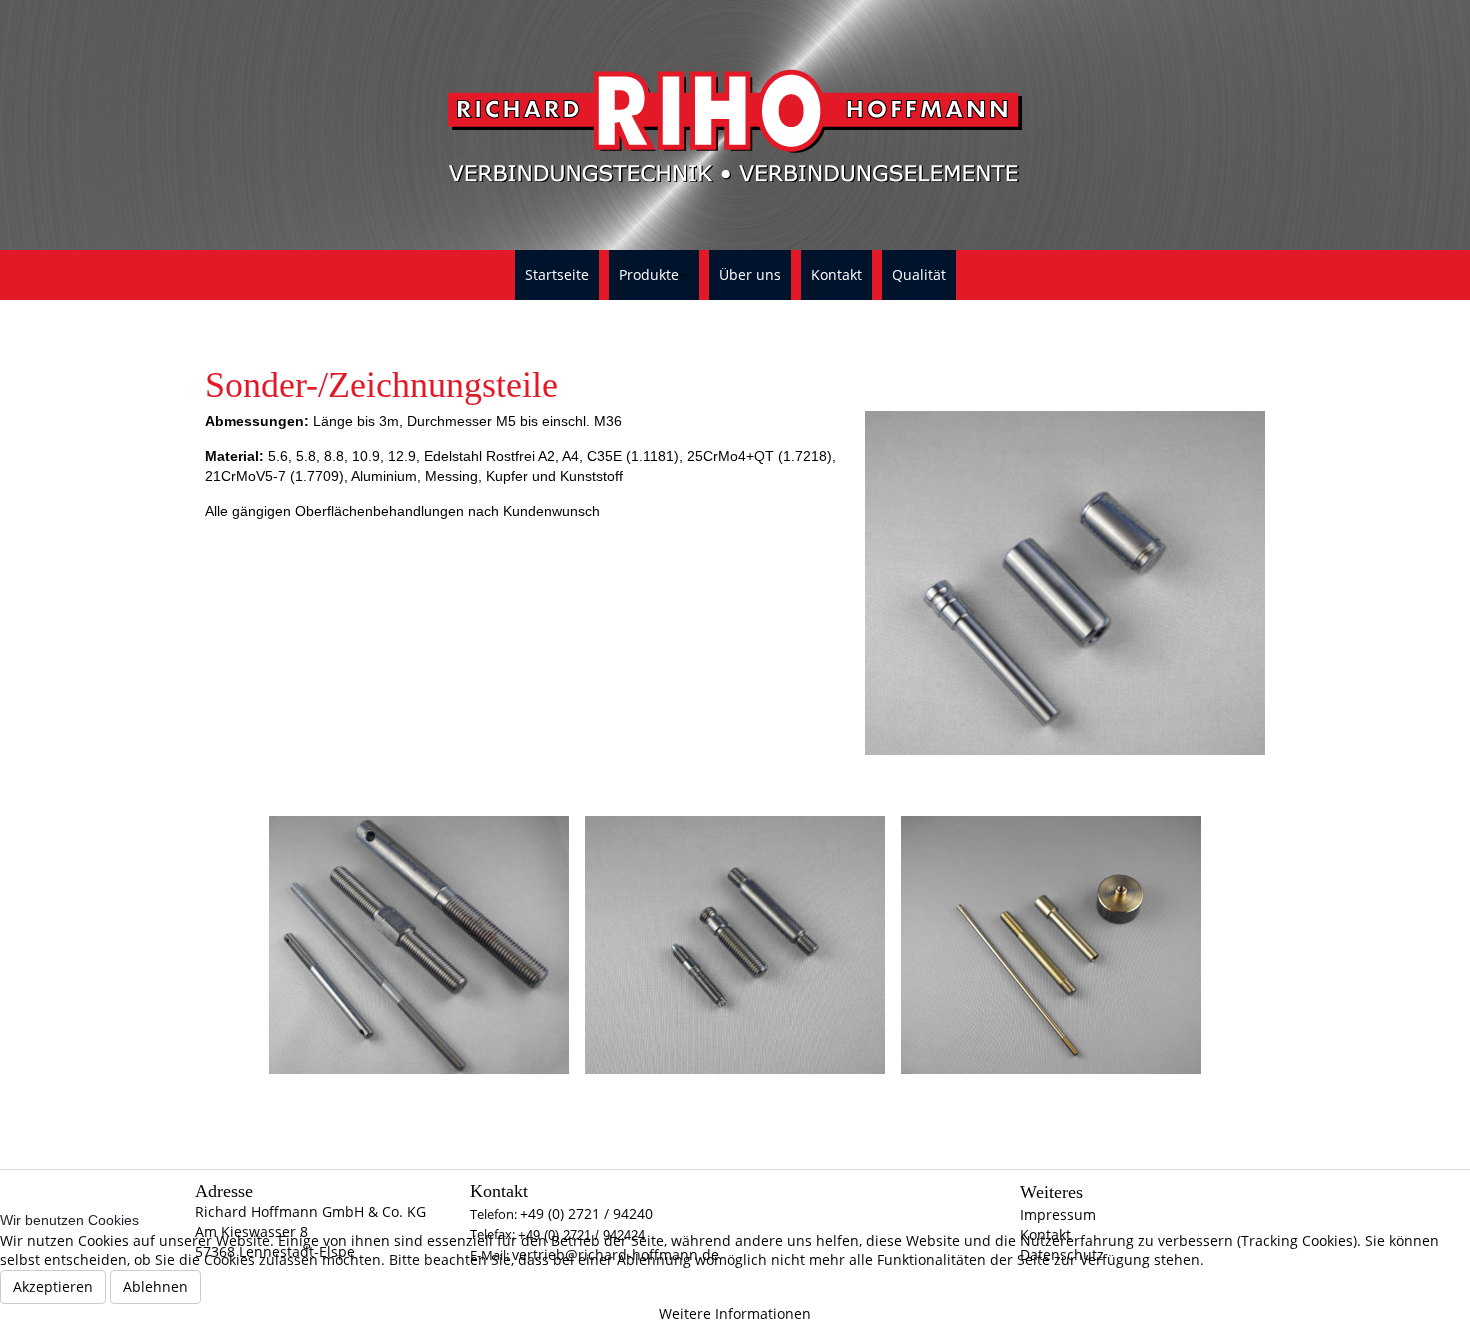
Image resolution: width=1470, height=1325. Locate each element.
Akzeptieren (53, 1286)
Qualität (919, 274)
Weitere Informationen (735, 1313)
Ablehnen (155, 1286)
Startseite (557, 274)
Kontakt (836, 274)
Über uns (750, 274)
